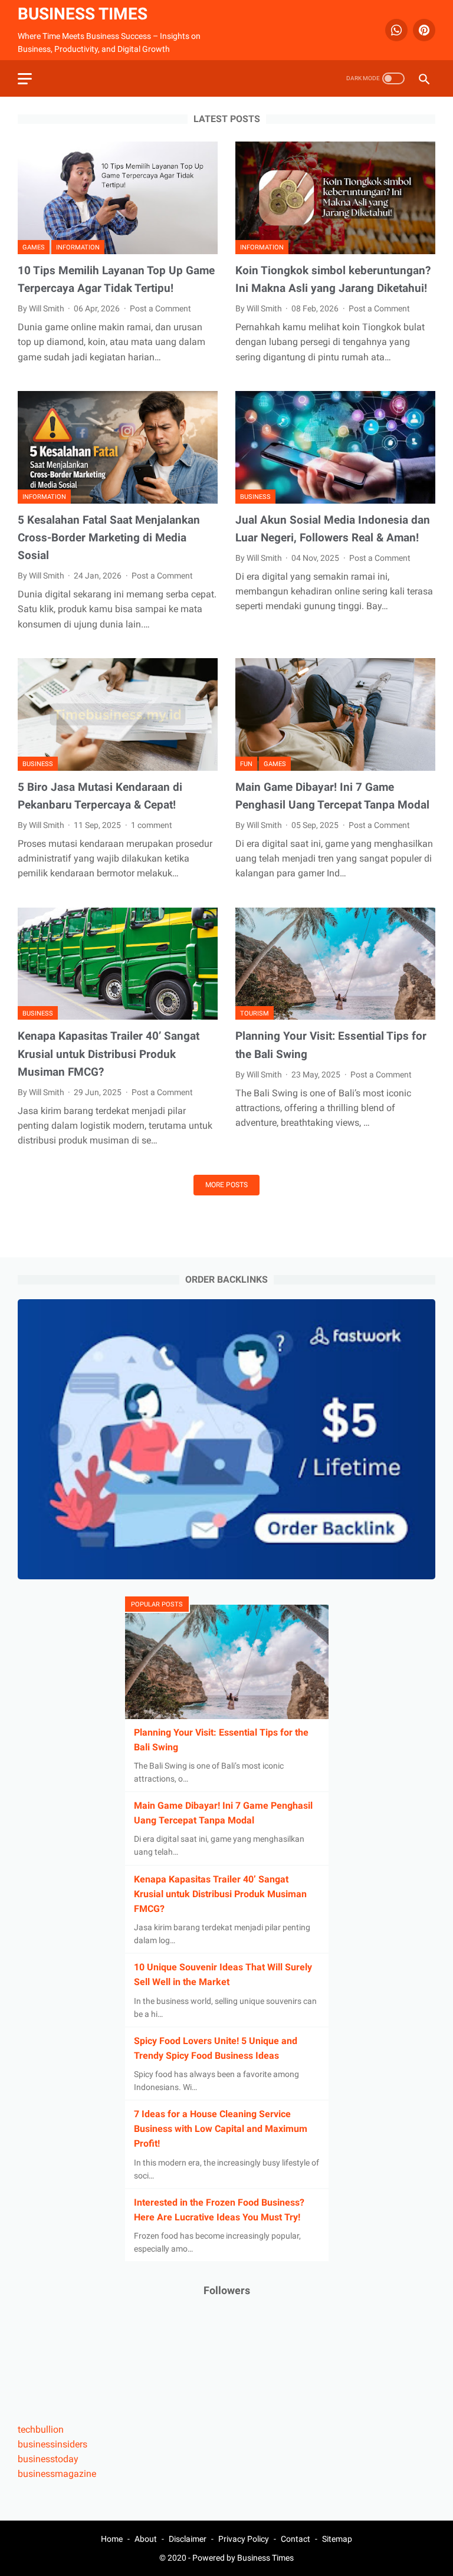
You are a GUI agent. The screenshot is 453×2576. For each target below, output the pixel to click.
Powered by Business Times (243, 2558)
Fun (246, 764)
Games (34, 247)
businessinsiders (52, 2444)
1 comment (152, 825)
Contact (296, 2539)
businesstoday (48, 2459)
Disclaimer (188, 2539)
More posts (226, 1185)
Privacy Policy (244, 2539)
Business (255, 497)
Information (78, 247)
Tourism (255, 1013)
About (146, 2539)
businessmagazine (57, 2474)
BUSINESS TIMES (83, 14)
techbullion (41, 2429)
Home (112, 2539)
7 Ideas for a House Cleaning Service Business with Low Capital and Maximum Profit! (221, 2129)
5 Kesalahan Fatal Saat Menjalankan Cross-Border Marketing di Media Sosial (109, 538)
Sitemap (337, 2539)
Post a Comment (160, 308)
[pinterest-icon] (423, 30)
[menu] (25, 79)
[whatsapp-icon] (395, 30)
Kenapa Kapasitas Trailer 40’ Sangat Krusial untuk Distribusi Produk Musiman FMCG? (109, 1054)
